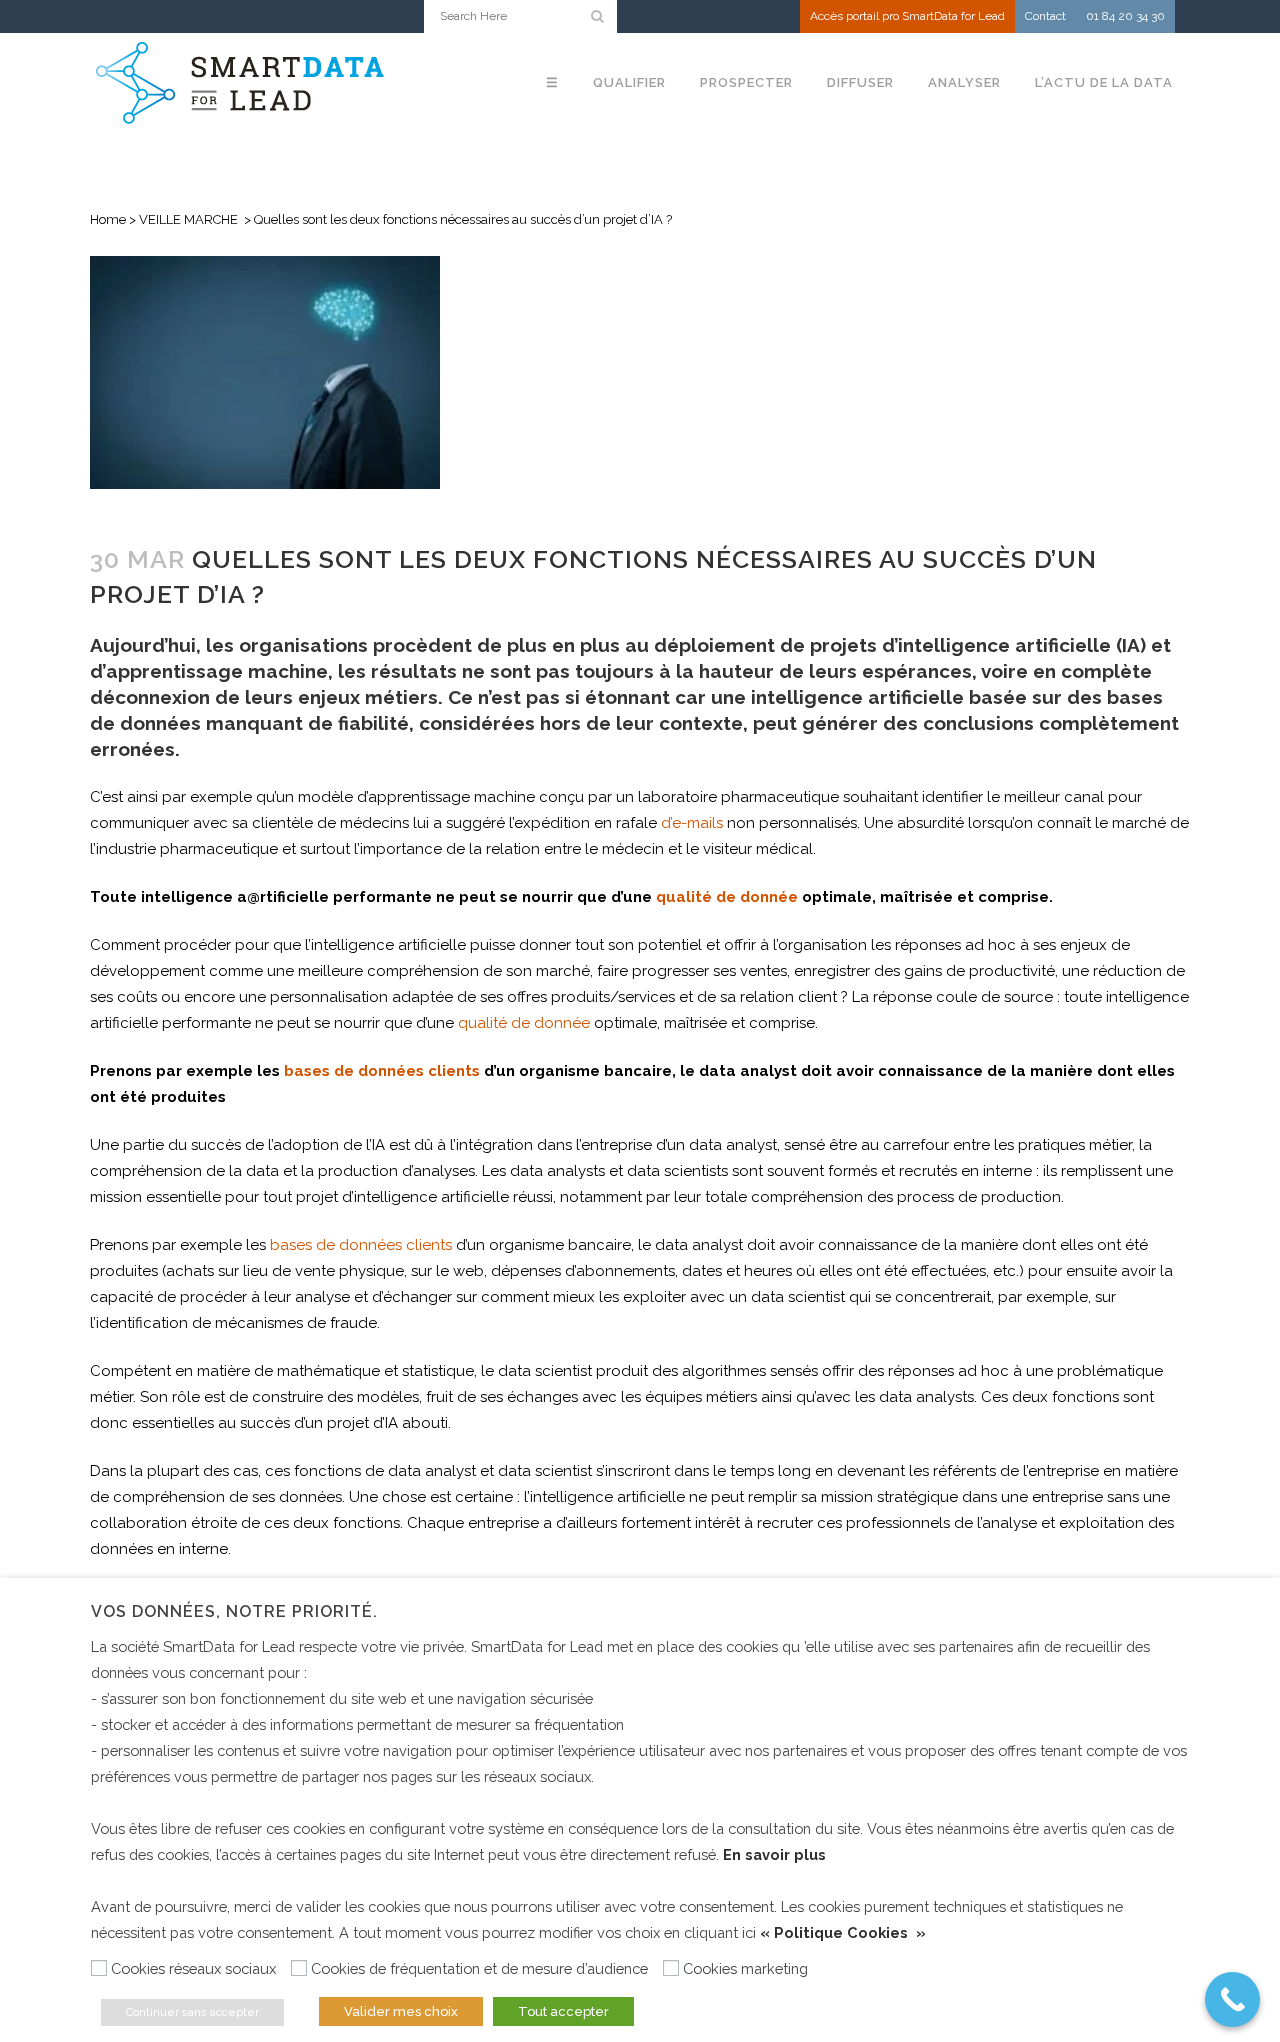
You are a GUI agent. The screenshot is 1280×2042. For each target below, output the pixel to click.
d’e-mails (692, 823)
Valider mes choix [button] (401, 2011)
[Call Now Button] (1232, 1999)
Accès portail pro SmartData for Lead (907, 16)
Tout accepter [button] (563, 2011)
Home (108, 219)
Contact (1045, 16)
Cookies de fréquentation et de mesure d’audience (479, 1968)
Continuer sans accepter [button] (192, 2012)
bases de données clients (382, 1071)
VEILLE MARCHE (188, 219)
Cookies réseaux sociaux (193, 1968)
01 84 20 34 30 (1125, 16)
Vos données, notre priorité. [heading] (234, 1611)
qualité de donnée (727, 897)
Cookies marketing (745, 1968)
